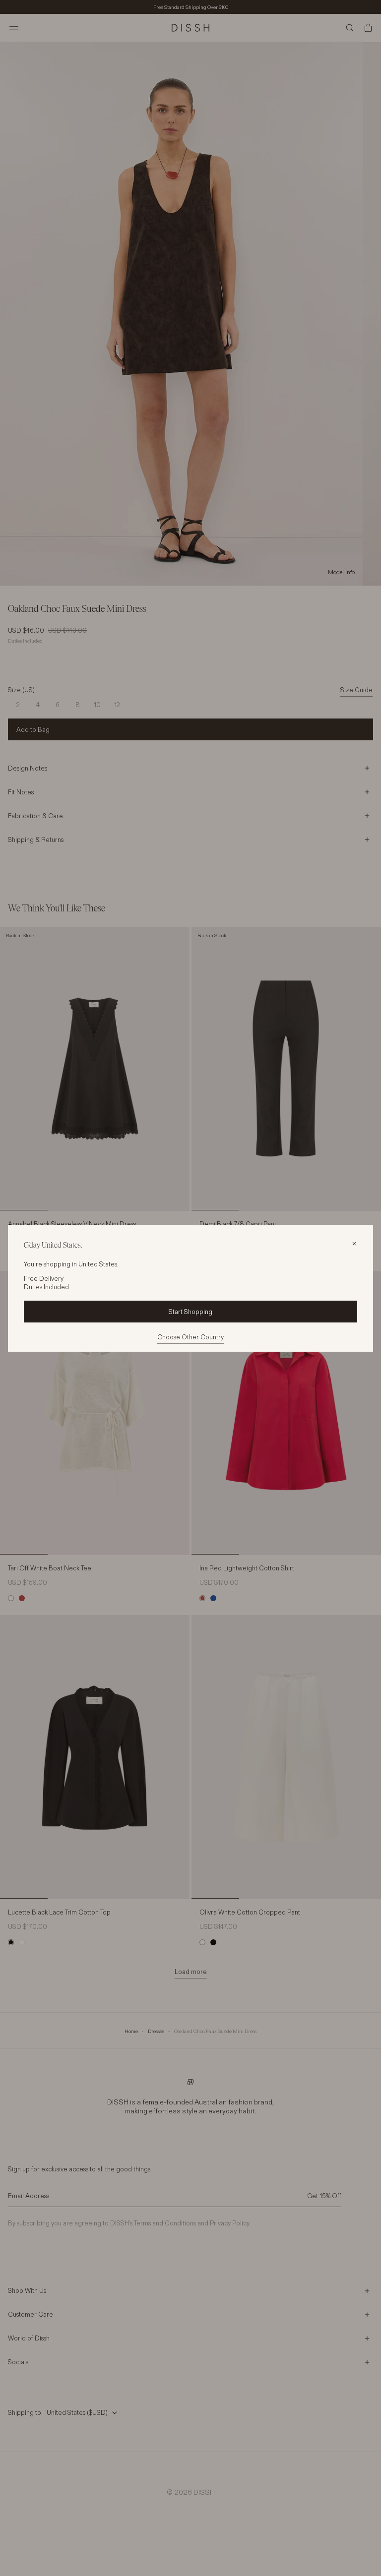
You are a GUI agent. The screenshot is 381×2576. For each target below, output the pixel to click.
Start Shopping (190, 1312)
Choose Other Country (190, 1337)
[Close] (354, 1244)
